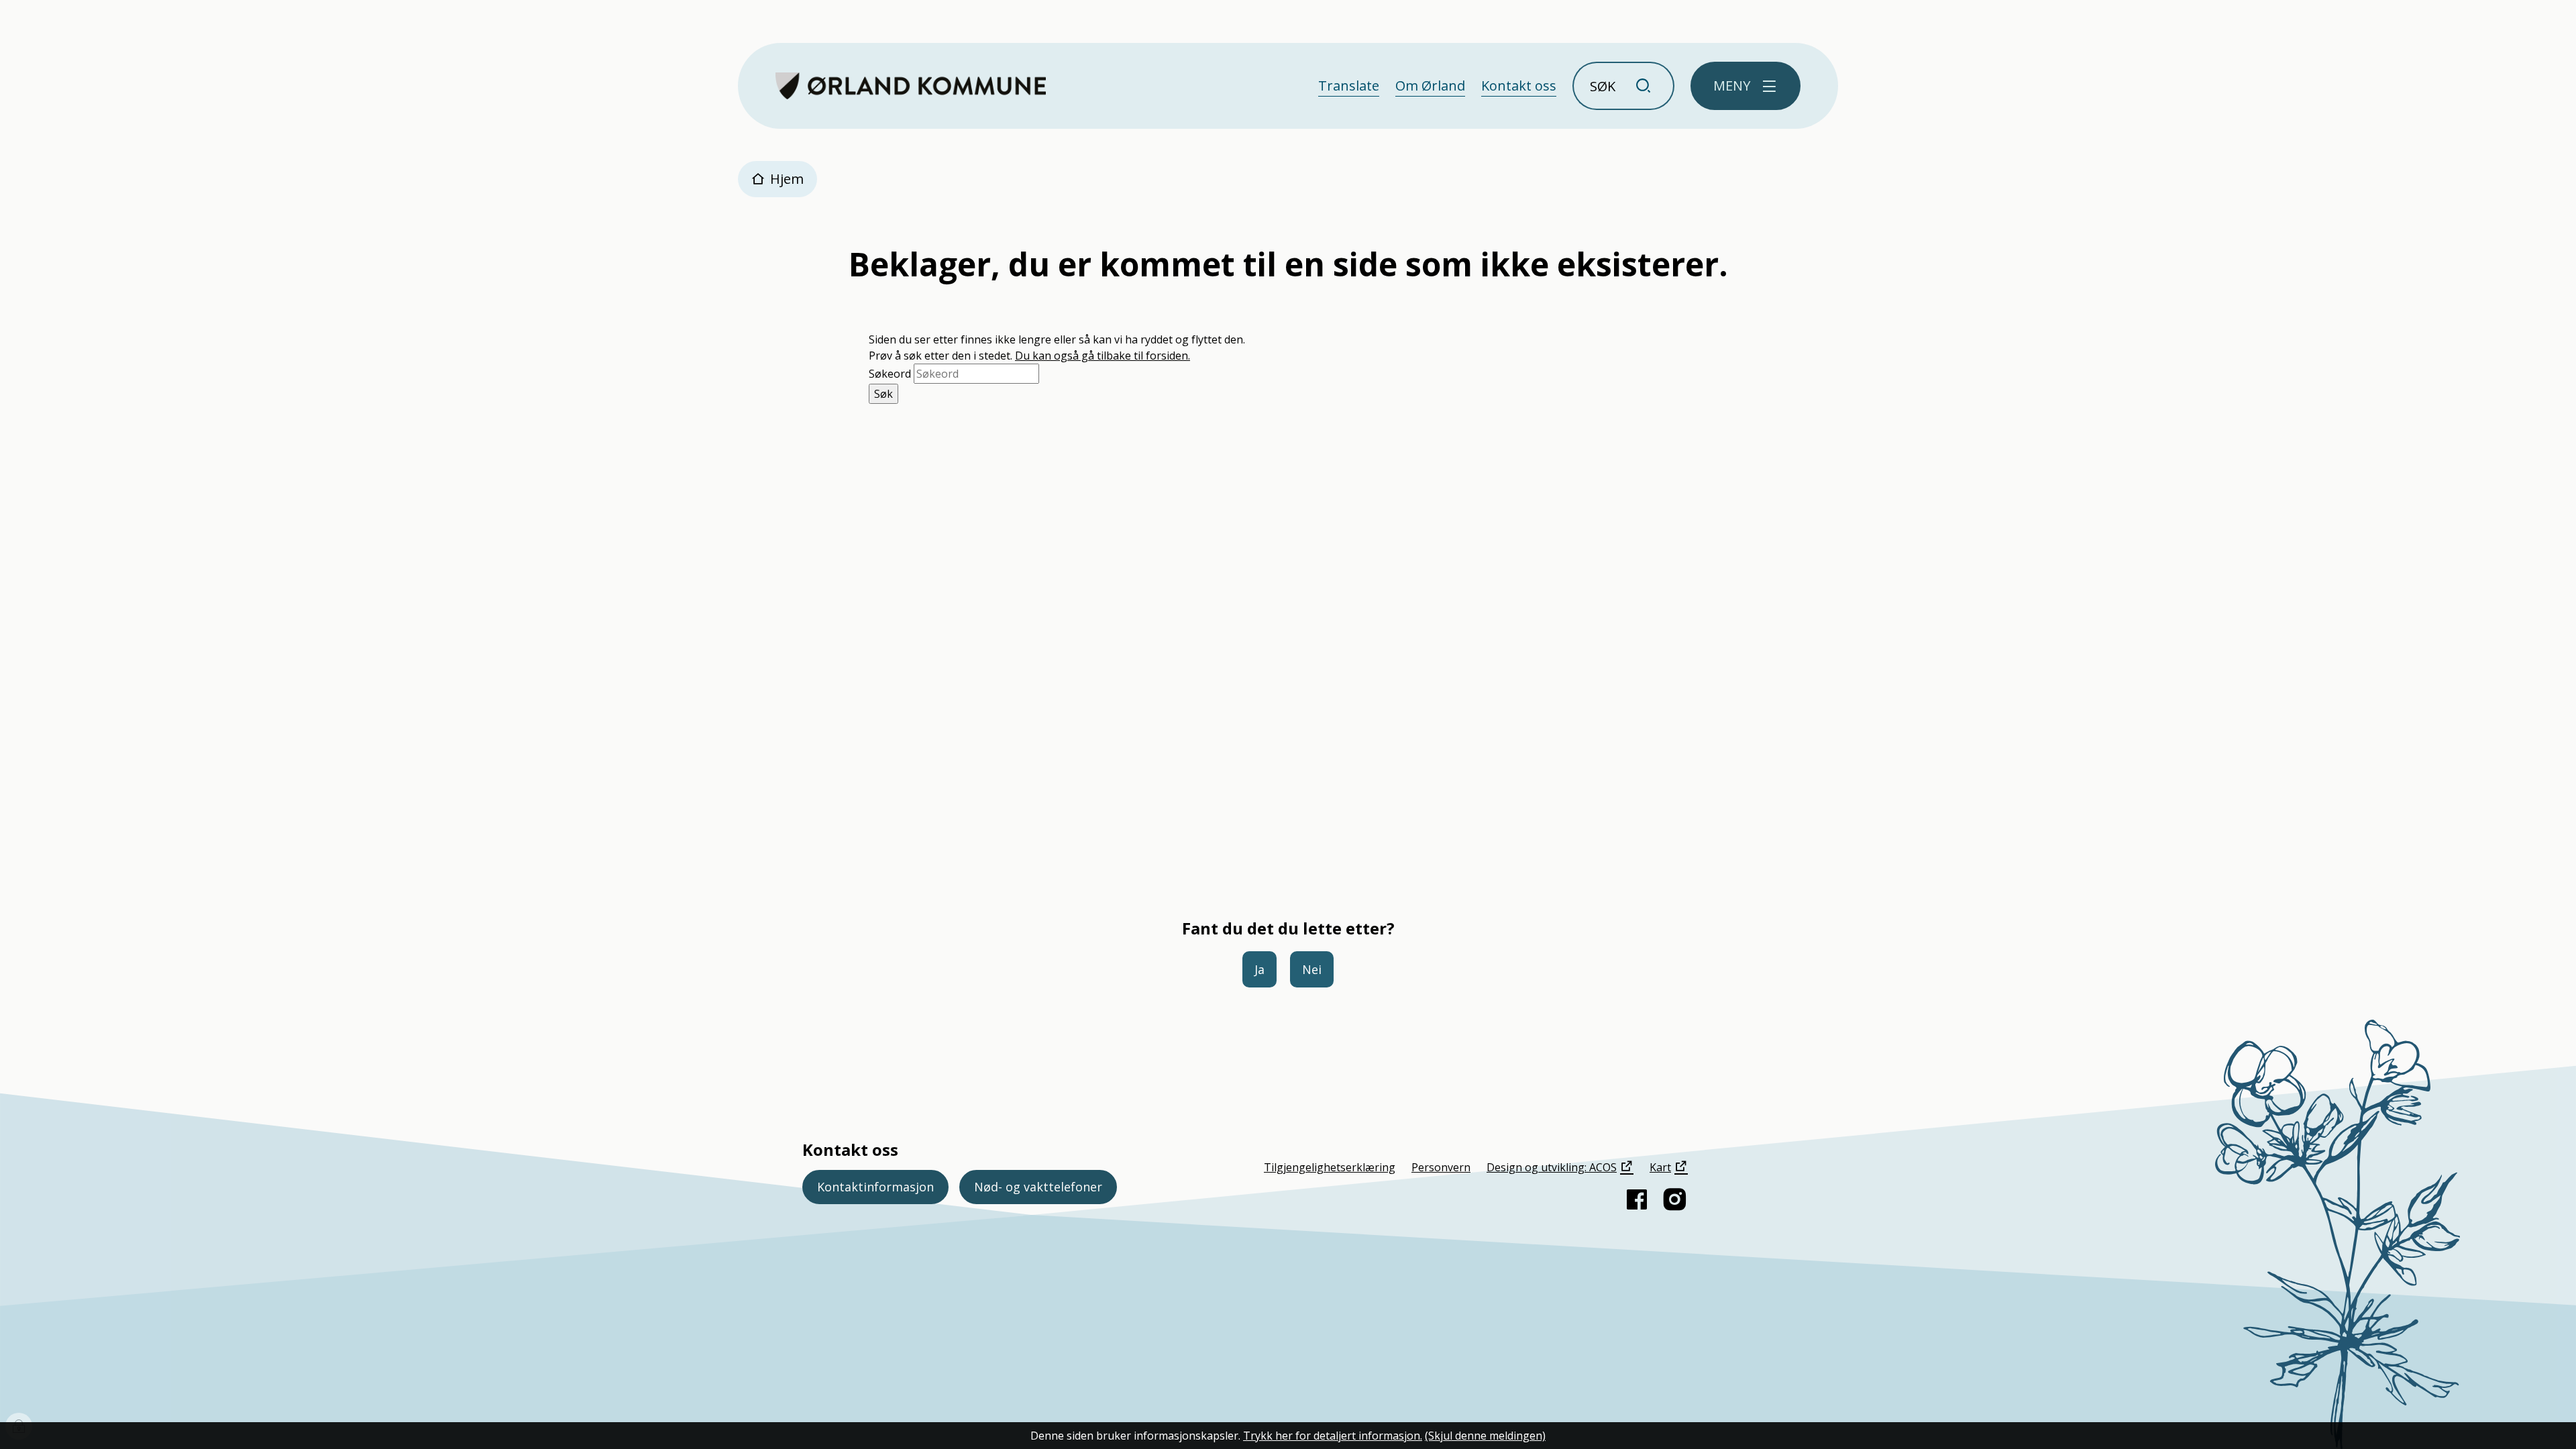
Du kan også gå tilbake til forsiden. (1103, 356)
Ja (1259, 969)
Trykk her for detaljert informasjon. (1333, 1436)
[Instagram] (1674, 1199)
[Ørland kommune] (911, 86)
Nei (1312, 969)
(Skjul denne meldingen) (1485, 1436)
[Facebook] (1637, 1199)
